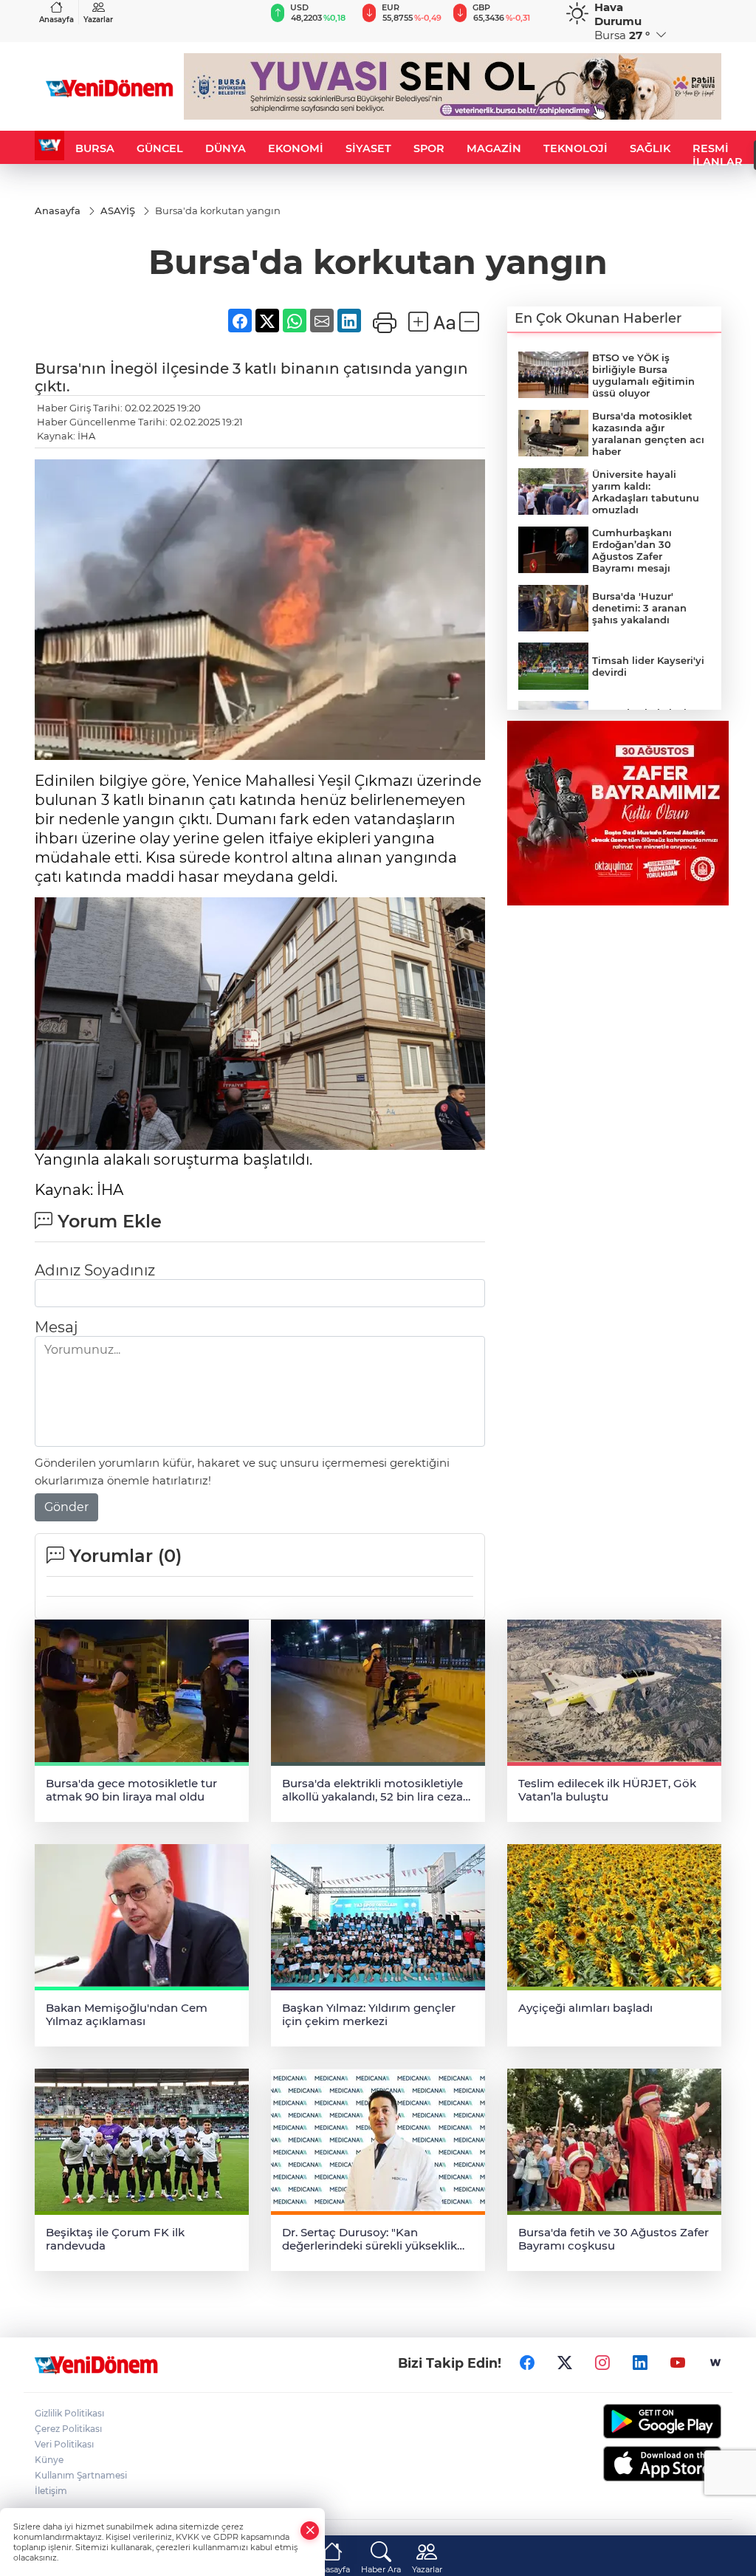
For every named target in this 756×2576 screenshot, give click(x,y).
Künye (49, 2460)
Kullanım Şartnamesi (81, 2475)
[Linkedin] (640, 2363)
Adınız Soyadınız (95, 1270)
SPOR (429, 148)
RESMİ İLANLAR (718, 155)
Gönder (66, 1507)
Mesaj (56, 1327)
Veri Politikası (64, 2444)
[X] (565, 2363)
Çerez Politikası (68, 2429)
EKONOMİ (296, 148)
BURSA (95, 148)
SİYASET (368, 148)
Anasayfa (56, 20)
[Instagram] (602, 2363)
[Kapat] (310, 2531)
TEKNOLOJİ (575, 148)
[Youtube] (678, 2363)
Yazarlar (98, 20)
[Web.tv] (715, 2363)
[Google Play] (644, 2421)
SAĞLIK (650, 148)
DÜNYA (226, 148)
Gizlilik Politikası (69, 2413)
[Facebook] (527, 2363)
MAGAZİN (494, 148)
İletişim (51, 2491)
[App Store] (644, 2464)
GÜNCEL (160, 148)
